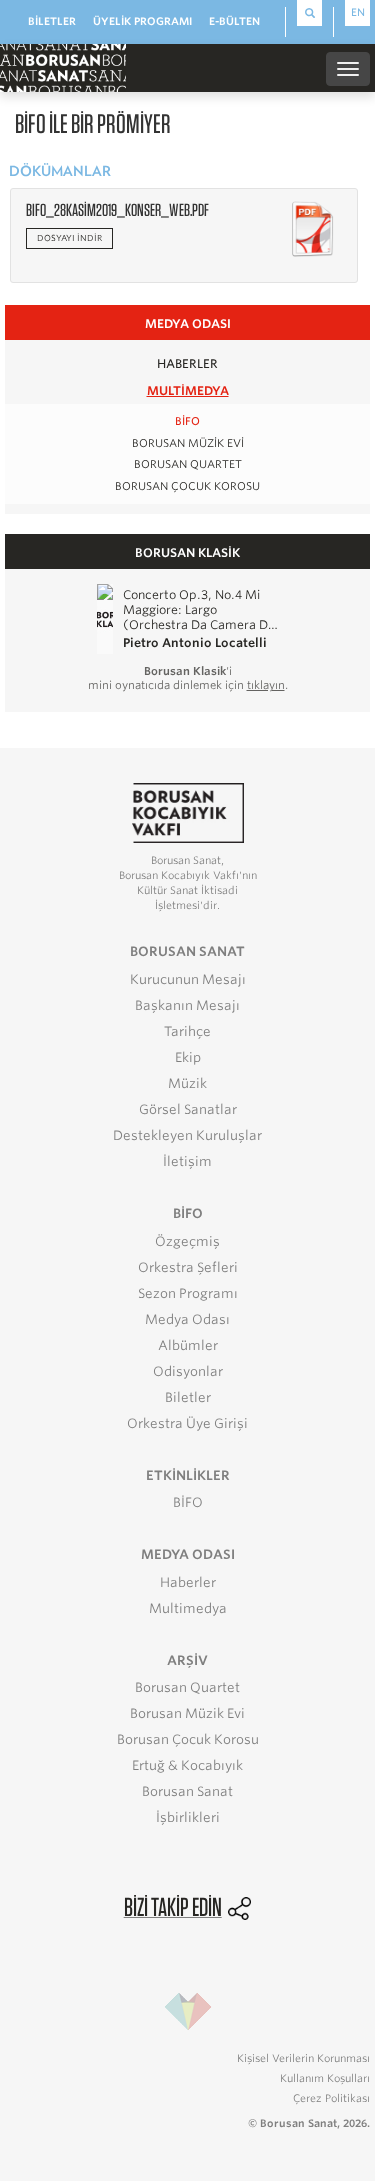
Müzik (187, 1083)
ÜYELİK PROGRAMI (142, 21)
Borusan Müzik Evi (188, 443)
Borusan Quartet (188, 464)
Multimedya (188, 390)
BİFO (187, 421)
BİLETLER (52, 21)
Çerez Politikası (331, 2098)
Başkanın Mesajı (187, 1005)
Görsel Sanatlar (188, 1109)
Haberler (187, 363)
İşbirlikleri (188, 1817)
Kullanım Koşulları (325, 2078)
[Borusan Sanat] (63, 67)
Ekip (188, 1057)
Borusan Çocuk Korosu (187, 486)
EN (358, 12)
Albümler (188, 1345)
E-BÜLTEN (234, 21)
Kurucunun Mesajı (188, 979)
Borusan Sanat (187, 1791)
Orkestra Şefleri (188, 1267)
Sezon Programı (188, 1293)
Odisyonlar (188, 1371)
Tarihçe (187, 1031)
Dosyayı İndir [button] (69, 238)
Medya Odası (187, 1319)
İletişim (187, 1161)
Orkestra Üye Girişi (187, 1423)
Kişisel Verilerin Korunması (303, 2058)
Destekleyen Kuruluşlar (187, 1135)
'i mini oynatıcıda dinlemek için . (188, 678)
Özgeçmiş (187, 1241)
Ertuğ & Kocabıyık (187, 1765)
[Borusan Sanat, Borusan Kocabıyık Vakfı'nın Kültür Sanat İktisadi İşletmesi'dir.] (188, 811)
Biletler (188, 1397)
